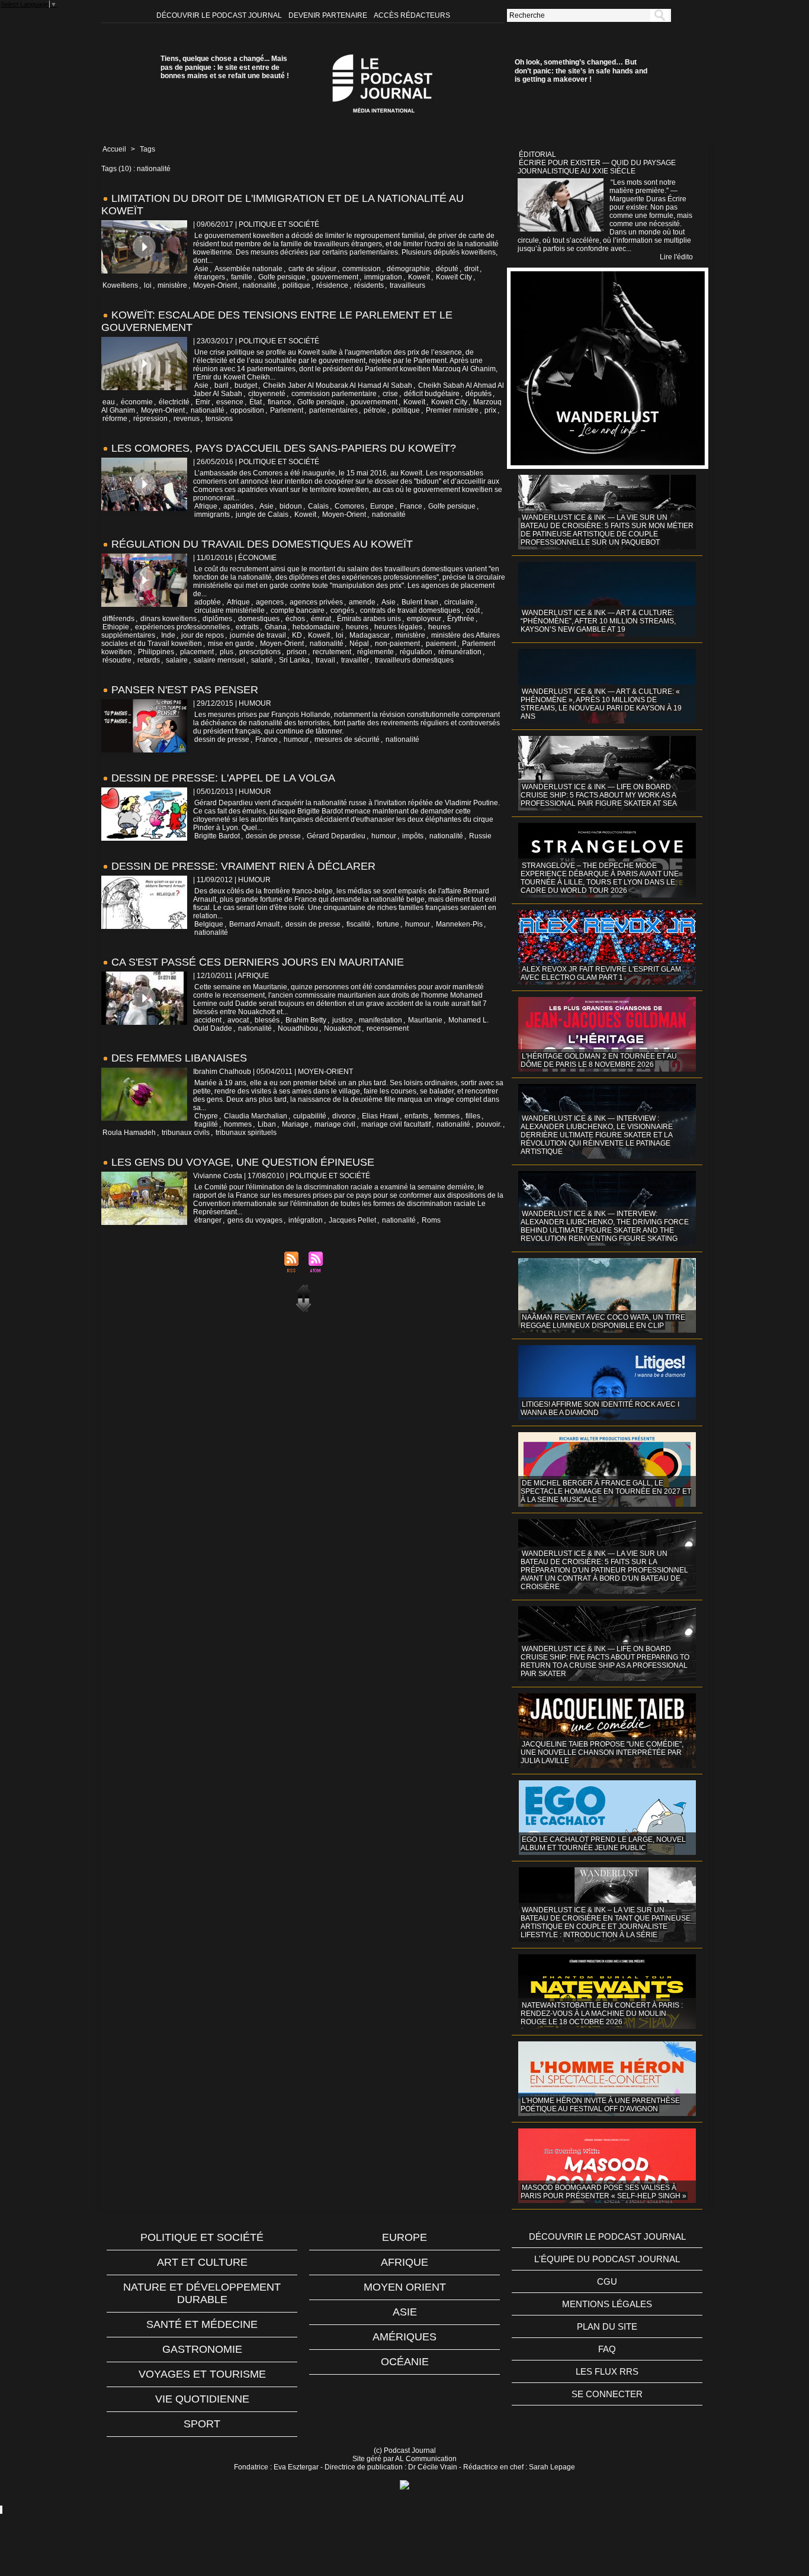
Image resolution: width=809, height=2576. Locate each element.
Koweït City (454, 277)
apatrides (238, 506)
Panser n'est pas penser (185, 690)
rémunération (460, 652)
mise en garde (231, 644)
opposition (247, 410)
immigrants (212, 514)
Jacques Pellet (352, 1220)
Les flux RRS (607, 2371)
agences (270, 602)
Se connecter (607, 2394)
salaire (177, 660)
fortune (388, 924)
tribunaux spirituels (246, 1133)
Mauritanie (425, 1020)
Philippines (156, 652)
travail (325, 660)
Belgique (209, 924)
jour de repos (203, 635)
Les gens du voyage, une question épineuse (243, 1162)
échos (295, 619)
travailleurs (407, 285)
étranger (208, 1220)
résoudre (117, 660)
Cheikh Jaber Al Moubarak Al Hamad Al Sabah (338, 385)
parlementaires (333, 410)
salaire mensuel (219, 660)
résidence (332, 285)
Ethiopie (116, 627)
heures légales (398, 627)
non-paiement (397, 644)
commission (362, 269)
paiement (441, 644)
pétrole (375, 410)
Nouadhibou (298, 1028)
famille (242, 277)
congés (342, 610)
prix (490, 410)
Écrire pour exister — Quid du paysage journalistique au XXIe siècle (597, 167)
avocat (238, 1020)
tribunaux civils (186, 1133)
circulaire (459, 602)
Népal (359, 644)
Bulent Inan (420, 602)
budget (246, 385)
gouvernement (335, 277)
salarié (262, 660)
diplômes (217, 619)
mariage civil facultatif (396, 1124)
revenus (187, 419)
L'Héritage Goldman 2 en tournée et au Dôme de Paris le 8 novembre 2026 (599, 1060)
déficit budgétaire (432, 394)
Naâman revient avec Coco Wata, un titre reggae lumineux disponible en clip (603, 1321)
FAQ (607, 2349)
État (256, 402)
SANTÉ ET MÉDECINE (202, 2324)
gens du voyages (255, 1220)
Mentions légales (607, 2304)
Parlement (287, 410)
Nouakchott (342, 1028)
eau (109, 402)
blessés (267, 1020)
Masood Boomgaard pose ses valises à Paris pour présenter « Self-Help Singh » (603, 2192)
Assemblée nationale (248, 269)
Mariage (295, 1124)
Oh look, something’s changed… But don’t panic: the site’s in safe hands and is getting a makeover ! (581, 71)
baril (221, 385)
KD (297, 635)
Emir (203, 402)
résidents (369, 285)
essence (230, 402)
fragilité (206, 1124)
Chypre (206, 1116)
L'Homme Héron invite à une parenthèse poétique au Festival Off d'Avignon (600, 2105)
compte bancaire (298, 610)
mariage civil (335, 1124)
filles (473, 1116)
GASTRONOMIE (202, 2349)
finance (280, 402)
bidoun (291, 506)
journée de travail (258, 635)
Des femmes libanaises (179, 1058)
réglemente (375, 652)
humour (296, 739)
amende (362, 602)
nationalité (260, 285)
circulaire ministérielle (229, 610)
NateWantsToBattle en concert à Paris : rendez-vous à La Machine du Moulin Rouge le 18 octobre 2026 (602, 2014)
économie (137, 402)
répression (150, 419)
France (411, 506)
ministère (172, 285)
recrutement (332, 652)
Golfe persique (282, 277)
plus (227, 652)
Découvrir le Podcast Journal (220, 15)
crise (390, 394)
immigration (383, 277)
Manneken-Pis (459, 924)
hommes (238, 1124)
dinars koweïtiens (168, 619)
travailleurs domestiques (414, 660)
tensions (219, 419)
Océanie (405, 2362)
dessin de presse (222, 739)
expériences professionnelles (182, 627)
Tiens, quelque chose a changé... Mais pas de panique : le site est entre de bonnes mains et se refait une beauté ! (225, 67)
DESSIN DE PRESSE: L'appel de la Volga (223, 778)
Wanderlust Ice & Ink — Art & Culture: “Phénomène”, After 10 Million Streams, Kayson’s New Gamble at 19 (598, 621)
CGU (607, 2281)
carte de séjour (312, 269)
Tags (147, 149)
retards (149, 660)
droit (471, 269)
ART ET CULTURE (202, 2262)
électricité (174, 402)
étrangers (210, 277)
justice (343, 1020)
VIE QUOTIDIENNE (202, 2399)
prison (297, 652)
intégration (306, 1220)
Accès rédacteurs (412, 15)
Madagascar (370, 635)
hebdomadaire (316, 627)
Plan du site (607, 2326)
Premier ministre (452, 410)
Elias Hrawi (380, 1116)
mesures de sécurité (347, 739)
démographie (408, 269)
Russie (480, 836)
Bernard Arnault (254, 924)
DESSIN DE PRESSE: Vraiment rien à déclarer (243, 866)
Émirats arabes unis (369, 619)
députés (479, 394)
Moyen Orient (405, 2287)
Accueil (114, 149)
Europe (382, 506)
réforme (115, 419)
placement (197, 652)
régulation (416, 652)
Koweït (419, 277)
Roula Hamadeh (129, 1133)
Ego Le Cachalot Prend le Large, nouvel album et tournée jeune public (603, 1844)
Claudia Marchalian (256, 1116)
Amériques (404, 2337)
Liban (267, 1124)
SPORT (202, 2424)
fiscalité (359, 924)
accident (208, 1020)
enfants (416, 1116)
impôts (413, 836)
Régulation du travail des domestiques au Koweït (262, 544)
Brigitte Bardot (217, 836)
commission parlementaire (334, 394)
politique (296, 285)
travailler (355, 660)
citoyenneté (267, 394)
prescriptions (260, 652)
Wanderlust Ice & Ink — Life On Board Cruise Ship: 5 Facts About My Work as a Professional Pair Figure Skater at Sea (599, 795)
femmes (447, 1116)
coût (473, 610)
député (447, 269)
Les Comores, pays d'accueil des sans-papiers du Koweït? (284, 448)
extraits (247, 627)
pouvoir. (489, 1124)
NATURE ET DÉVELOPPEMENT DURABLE (202, 2293)
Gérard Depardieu (336, 836)
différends (118, 619)
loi (148, 285)
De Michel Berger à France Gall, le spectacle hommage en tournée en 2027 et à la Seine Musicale (606, 1491)
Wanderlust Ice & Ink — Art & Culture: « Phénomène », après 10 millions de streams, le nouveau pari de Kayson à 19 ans (601, 704)
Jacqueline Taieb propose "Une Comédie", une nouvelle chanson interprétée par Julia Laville (602, 1752)
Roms (431, 1220)
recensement (388, 1028)
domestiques (259, 619)
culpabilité (310, 1116)
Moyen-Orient (215, 285)
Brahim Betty (306, 1020)
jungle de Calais (262, 514)
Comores (349, 506)
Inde (168, 635)
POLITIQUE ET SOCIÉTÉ (202, 2237)
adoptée (208, 602)
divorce (344, 1116)
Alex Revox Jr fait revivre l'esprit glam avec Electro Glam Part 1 (601, 973)
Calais (318, 506)
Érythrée (461, 619)
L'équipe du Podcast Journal (607, 2259)
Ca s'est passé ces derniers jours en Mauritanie (258, 962)
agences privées (316, 602)
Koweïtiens (120, 285)
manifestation (381, 1020)
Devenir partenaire (329, 15)
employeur (424, 619)
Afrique (206, 506)
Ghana (276, 627)
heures (357, 627)
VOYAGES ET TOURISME (202, 2374)
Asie (201, 269)
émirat (321, 619)
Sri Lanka (294, 660)
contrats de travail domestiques (410, 610)
